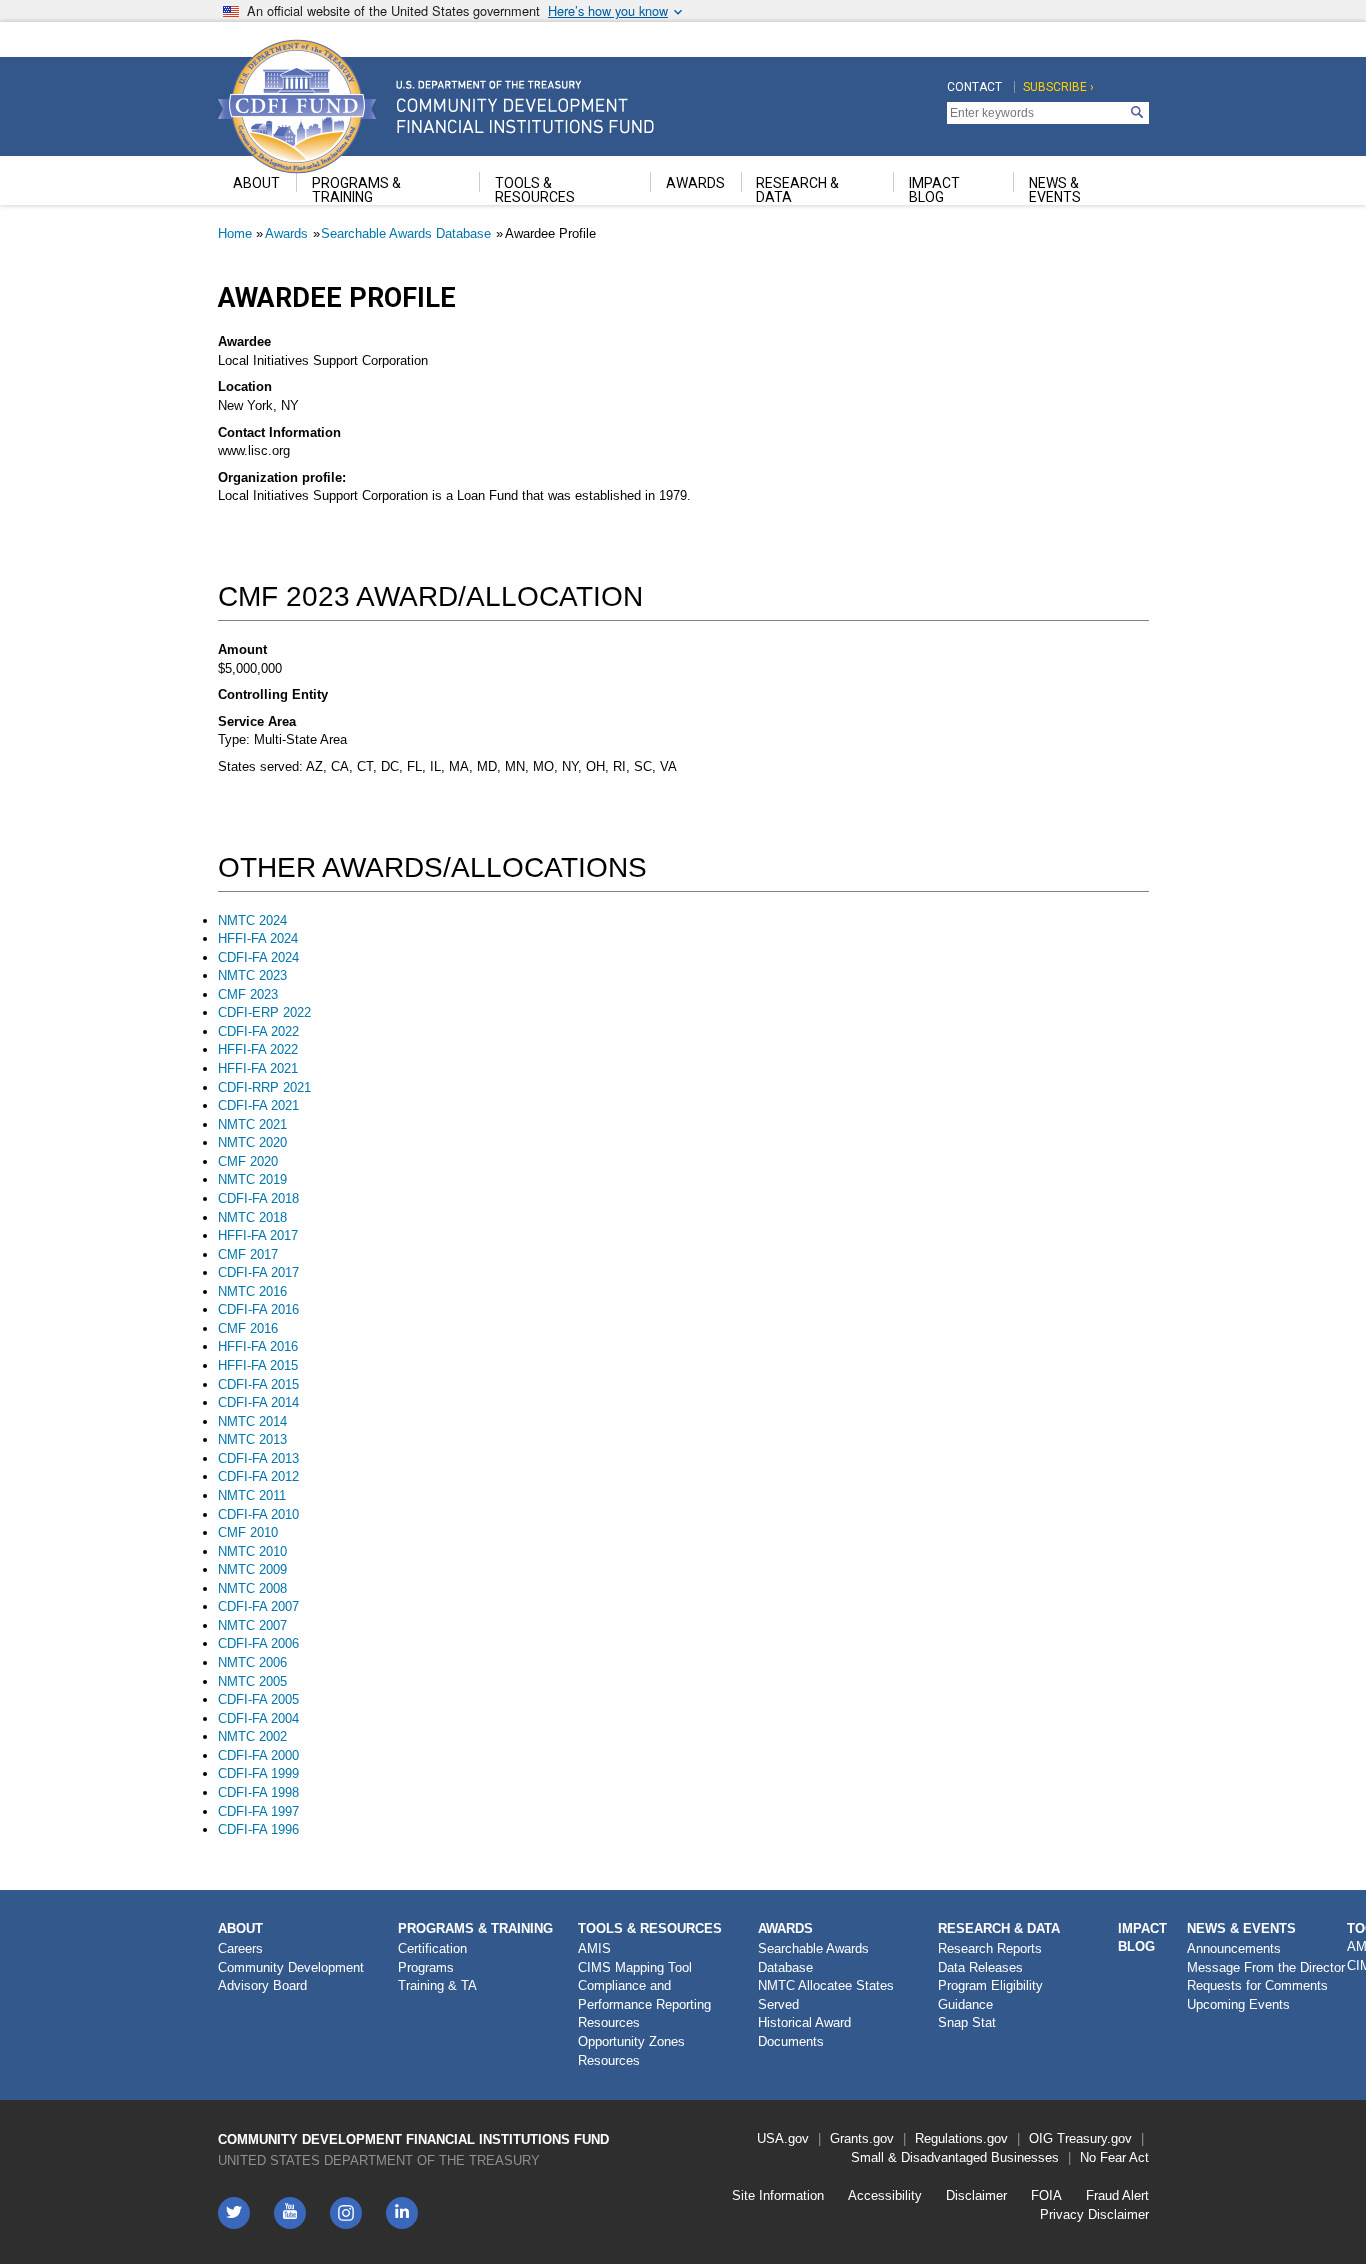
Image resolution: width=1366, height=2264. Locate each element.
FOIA (1046, 2195)
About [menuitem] (256, 183)
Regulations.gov (961, 2138)
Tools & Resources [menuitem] (535, 190)
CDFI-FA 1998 (258, 1792)
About (240, 1928)
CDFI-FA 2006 (258, 1643)
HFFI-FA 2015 (258, 1365)
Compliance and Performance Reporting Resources (644, 2004)
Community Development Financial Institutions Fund (413, 2139)
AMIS (594, 1948)
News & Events (1241, 1928)
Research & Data (999, 1928)
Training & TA (437, 1985)
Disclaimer (976, 2195)
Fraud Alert (1117, 2195)
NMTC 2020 (252, 1142)
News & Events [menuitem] (1055, 190)
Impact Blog (1142, 1938)
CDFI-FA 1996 (258, 1829)
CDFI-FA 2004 (258, 1718)
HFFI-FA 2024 (258, 938)
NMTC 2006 (252, 1662)
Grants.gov (862, 2138)
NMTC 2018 (252, 1217)
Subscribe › (1058, 87)
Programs (426, 1967)
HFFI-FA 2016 (258, 1346)
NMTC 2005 (252, 1681)
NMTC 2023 (252, 975)
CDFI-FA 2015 (258, 1384)
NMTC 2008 (252, 1588)
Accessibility (885, 2195)
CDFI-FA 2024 (258, 957)
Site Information (778, 2195)
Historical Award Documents (804, 2032)
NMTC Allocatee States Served (826, 1995)
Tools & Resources (650, 1928)
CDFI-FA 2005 (258, 1699)
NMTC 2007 (252, 1625)
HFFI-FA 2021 (258, 1068)
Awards (286, 233)
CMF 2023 (248, 994)
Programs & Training (475, 1928)
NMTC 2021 (252, 1124)
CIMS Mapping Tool (635, 1967)
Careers (240, 1948)
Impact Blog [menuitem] (934, 190)
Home (235, 233)
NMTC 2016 (252, 1291)
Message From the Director (1266, 1967)
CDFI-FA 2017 (258, 1272)
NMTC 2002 (252, 1736)
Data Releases (980, 1967)
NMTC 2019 (252, 1179)
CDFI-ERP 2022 (264, 1012)
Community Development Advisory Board (291, 1977)
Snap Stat (967, 2022)
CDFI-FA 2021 (258, 1105)
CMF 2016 (248, 1328)
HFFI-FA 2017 (258, 1235)
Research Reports (990, 1948)
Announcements (1234, 1948)
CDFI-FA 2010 (258, 1514)
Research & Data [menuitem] (797, 190)
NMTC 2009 (252, 1569)
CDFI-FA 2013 (258, 1458)
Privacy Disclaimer (1094, 2214)
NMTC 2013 (252, 1439)
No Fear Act (1114, 2157)
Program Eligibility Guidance (990, 1995)
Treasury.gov (1094, 2138)
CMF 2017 (248, 1254)
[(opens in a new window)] (346, 2213)
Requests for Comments (1257, 1985)
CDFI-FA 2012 (258, 1476)
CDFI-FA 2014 (258, 1402)
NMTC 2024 (252, 920)
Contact (974, 87)
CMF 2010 (248, 1532)
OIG (1041, 2138)
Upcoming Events (1238, 2004)
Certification (432, 1948)
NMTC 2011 (252, 1495)
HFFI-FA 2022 (258, 1049)
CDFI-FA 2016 (258, 1309)
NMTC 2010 (252, 1551)
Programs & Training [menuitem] (356, 190)
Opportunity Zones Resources (631, 2051)
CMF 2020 (248, 1161)
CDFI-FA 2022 (258, 1031)
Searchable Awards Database (406, 233)
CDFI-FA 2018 (258, 1198)
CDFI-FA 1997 (258, 1811)
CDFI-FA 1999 (258, 1773)
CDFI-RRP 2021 (264, 1087)
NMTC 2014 (252, 1421)
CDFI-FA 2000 (258, 1755)
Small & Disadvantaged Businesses (955, 2157)
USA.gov (783, 2138)
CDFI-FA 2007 (258, 1606)
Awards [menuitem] (695, 183)
